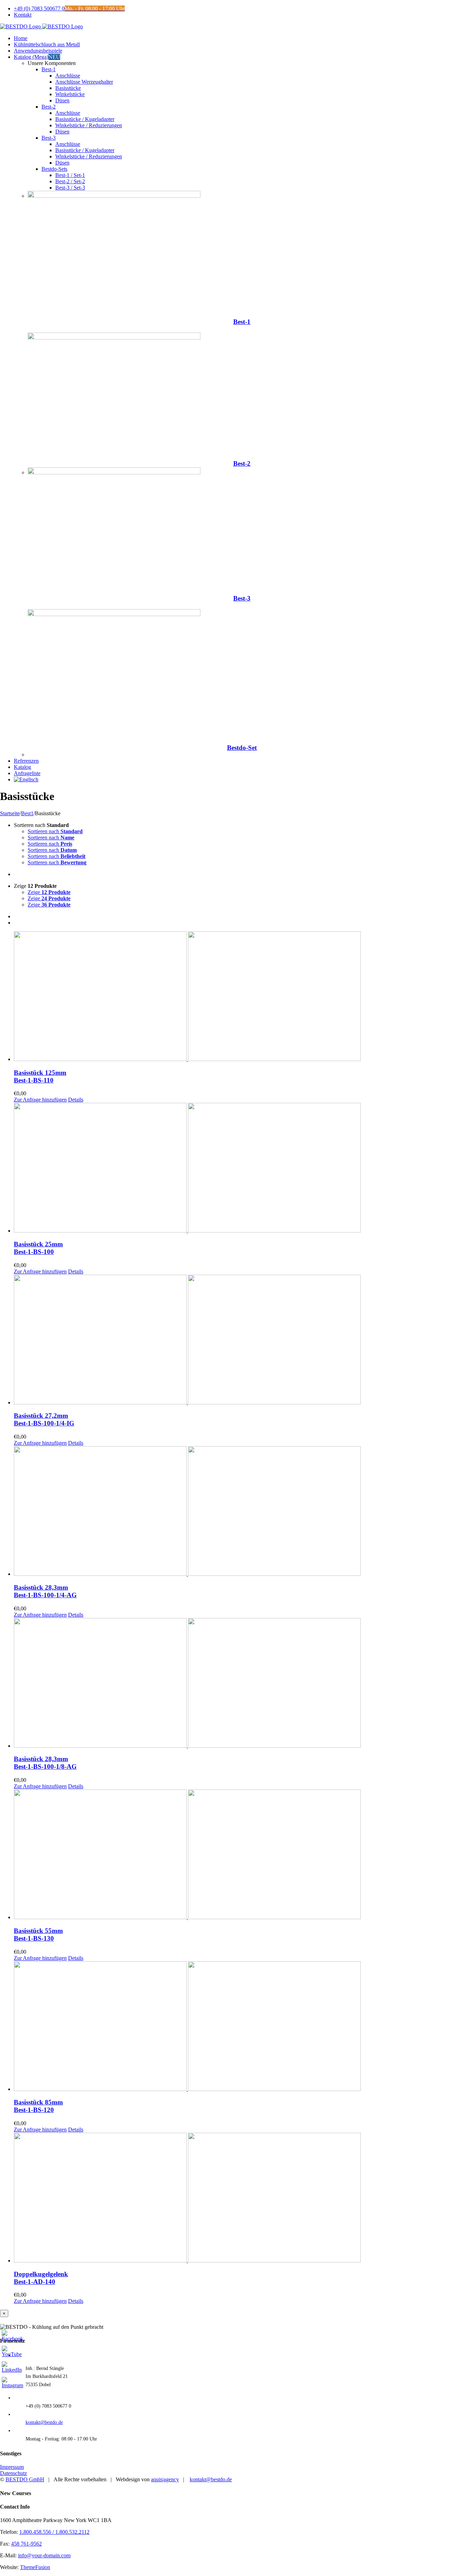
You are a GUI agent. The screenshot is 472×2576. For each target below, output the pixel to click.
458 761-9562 (26, 2544)
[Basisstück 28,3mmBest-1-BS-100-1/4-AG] (243, 1512)
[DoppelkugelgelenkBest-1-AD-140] (243, 2198)
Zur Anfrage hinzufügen (40, 1100)
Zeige (49, 892)
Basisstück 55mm (38, 1935)
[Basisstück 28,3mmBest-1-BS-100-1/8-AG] (243, 1684)
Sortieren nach (55, 831)
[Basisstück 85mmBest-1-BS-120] (243, 2027)
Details (76, 1100)
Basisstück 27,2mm (44, 1419)
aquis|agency (165, 2479)
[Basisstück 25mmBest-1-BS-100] (243, 1168)
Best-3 (242, 598)
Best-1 (242, 322)
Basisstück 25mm (38, 1248)
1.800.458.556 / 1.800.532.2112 (54, 2532)
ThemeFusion (35, 2567)
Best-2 (242, 463)
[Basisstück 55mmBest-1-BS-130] (243, 1855)
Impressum (12, 2467)
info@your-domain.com (44, 2555)
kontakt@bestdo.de (44, 2422)
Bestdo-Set (242, 748)
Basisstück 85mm (38, 2106)
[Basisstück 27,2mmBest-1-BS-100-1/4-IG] (243, 1340)
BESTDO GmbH (25, 2479)
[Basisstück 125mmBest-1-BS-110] (243, 997)
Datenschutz (13, 2473)
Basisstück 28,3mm (45, 1591)
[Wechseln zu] (26, 779)
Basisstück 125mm (40, 1076)
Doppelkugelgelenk (41, 2278)
